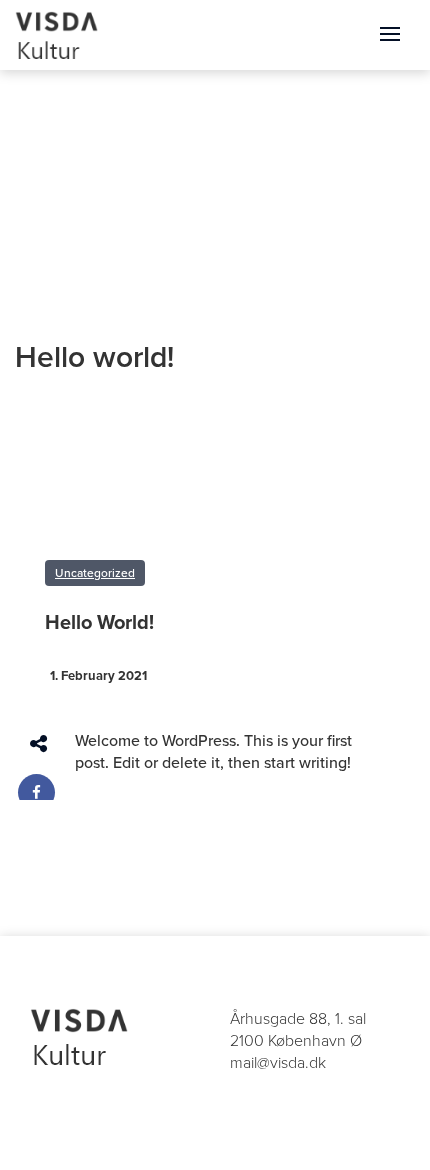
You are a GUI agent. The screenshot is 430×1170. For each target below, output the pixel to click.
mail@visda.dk (278, 1063)
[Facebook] (36, 792)
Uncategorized (95, 573)
